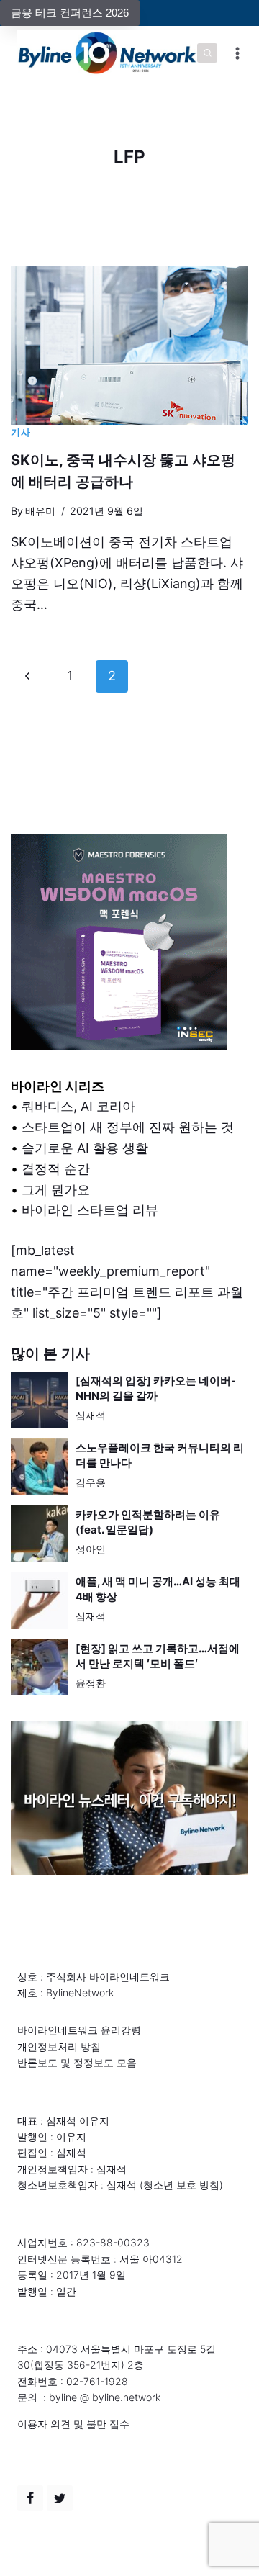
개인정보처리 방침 (59, 2046)
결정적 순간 (56, 1169)
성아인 (91, 1549)
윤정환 (91, 1683)
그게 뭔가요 (56, 1190)
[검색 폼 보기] (207, 53)
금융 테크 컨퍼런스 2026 (70, 13)
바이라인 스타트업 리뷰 (90, 1210)
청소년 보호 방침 (181, 2185)
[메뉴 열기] (238, 53)
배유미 (40, 511)
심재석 (91, 1415)
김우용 (91, 1482)
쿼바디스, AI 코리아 (78, 1106)
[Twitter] (60, 2498)
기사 (21, 432)
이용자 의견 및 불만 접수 (73, 2424)
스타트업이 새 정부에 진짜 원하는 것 (128, 1127)
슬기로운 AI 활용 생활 (85, 1148)
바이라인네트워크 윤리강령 (79, 2030)
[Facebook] (30, 2498)
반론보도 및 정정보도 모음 (77, 2062)
